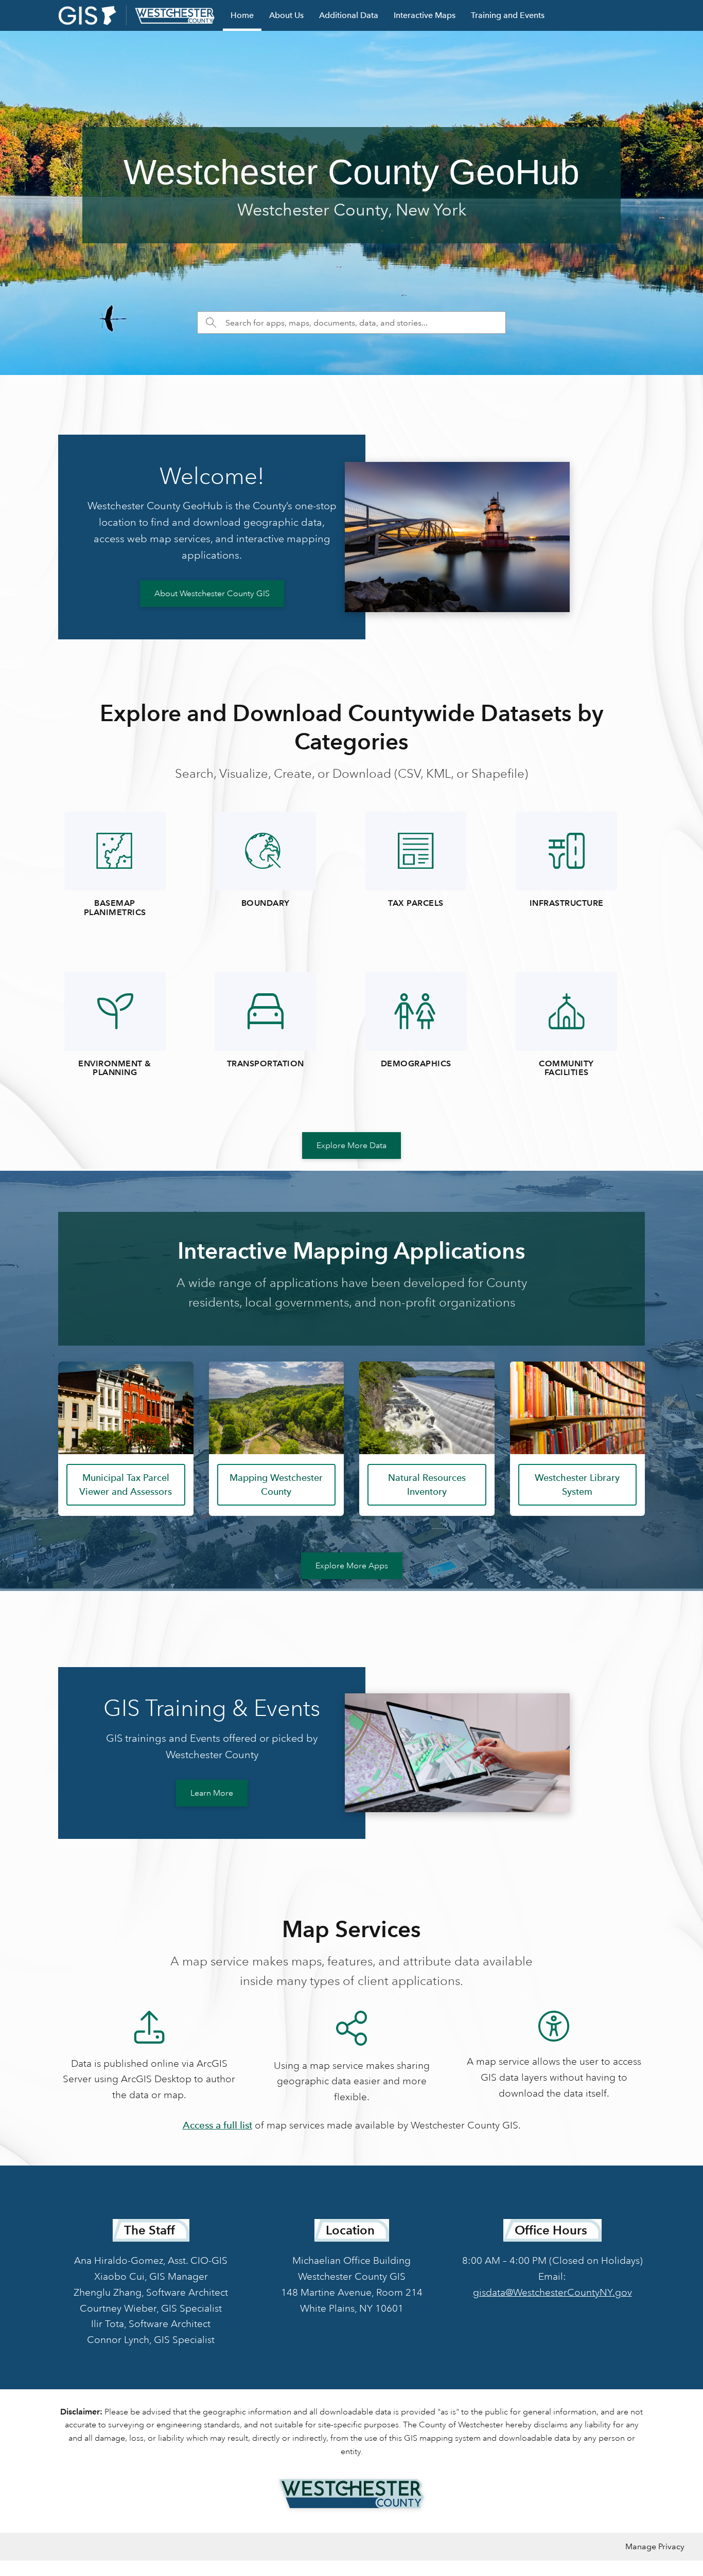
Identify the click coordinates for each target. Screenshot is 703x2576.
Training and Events (508, 15)
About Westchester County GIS (212, 594)
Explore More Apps (352, 1566)
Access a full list (217, 2125)
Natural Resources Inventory (427, 1484)
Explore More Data (351, 1146)
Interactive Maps (425, 15)
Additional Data (349, 15)
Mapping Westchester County (276, 1484)
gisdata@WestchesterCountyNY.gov (552, 2292)
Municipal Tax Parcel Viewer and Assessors (126, 1484)
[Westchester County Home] (351, 2494)
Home (242, 15)
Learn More (212, 1793)
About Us (286, 15)
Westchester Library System (577, 1484)
